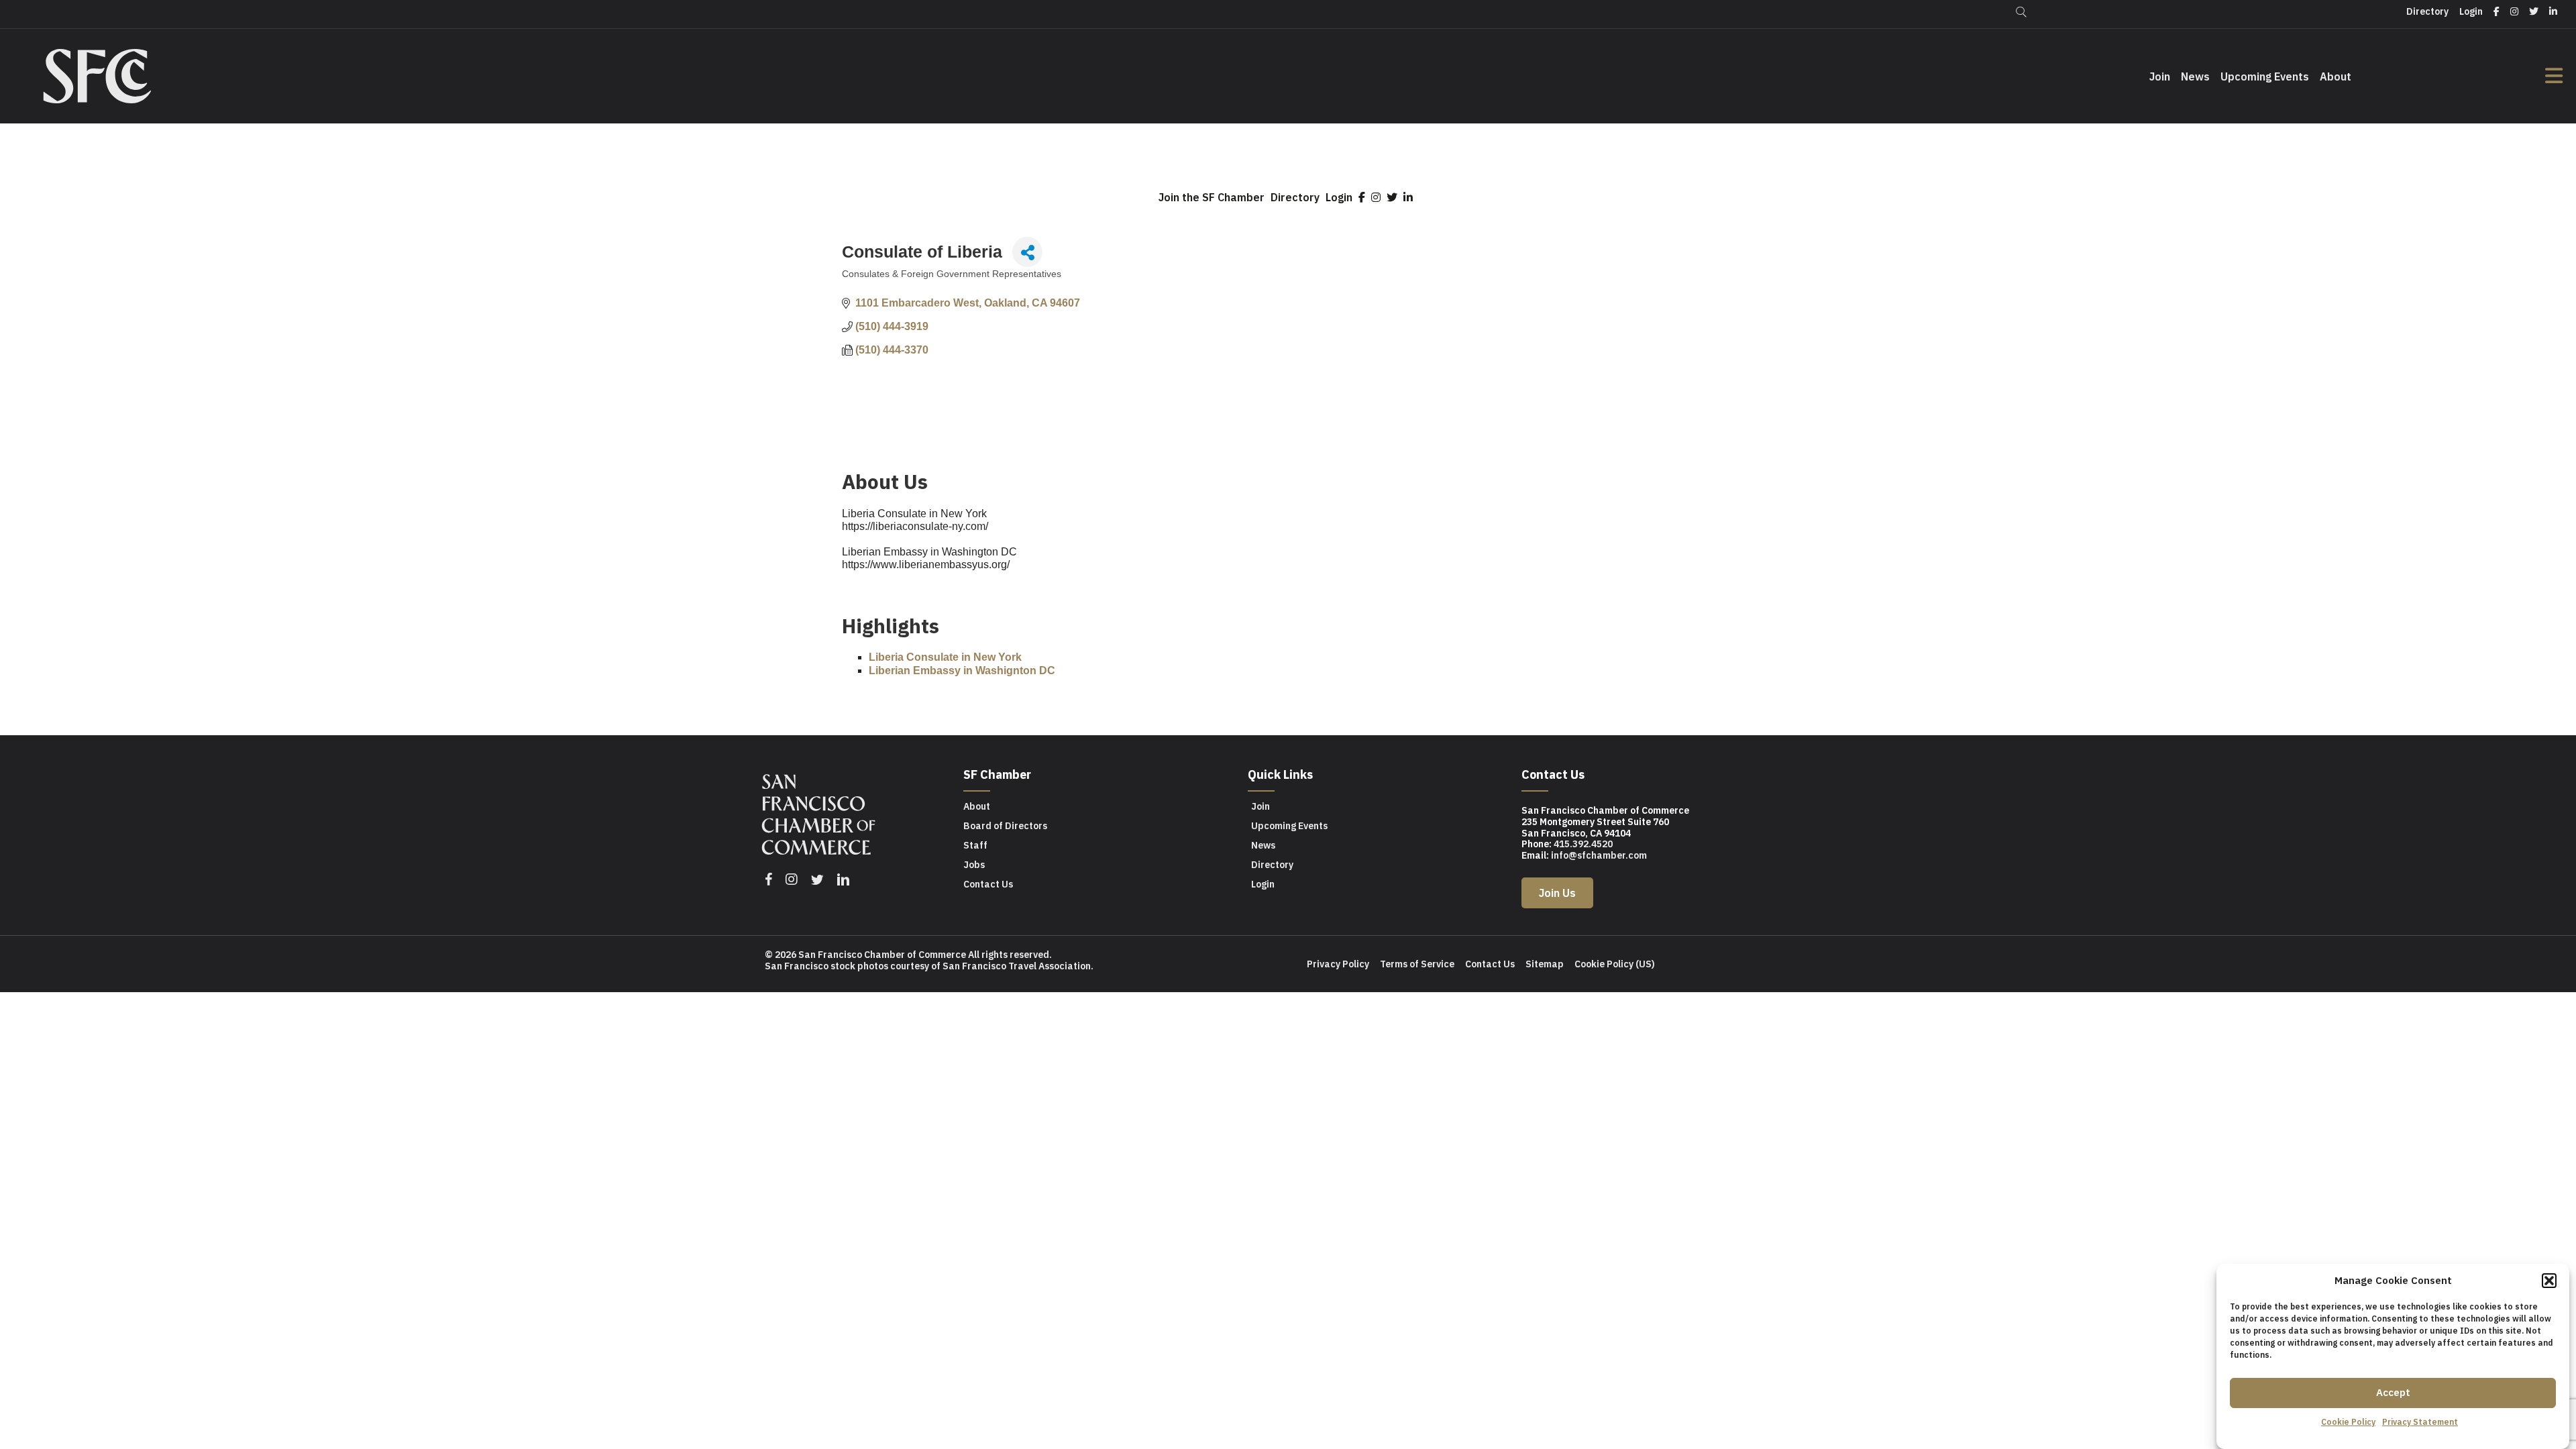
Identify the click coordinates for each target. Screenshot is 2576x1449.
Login (1339, 197)
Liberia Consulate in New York (945, 657)
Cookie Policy (2348, 1422)
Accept (2393, 1392)
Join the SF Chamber (1212, 197)
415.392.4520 (1583, 844)
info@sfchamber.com (1599, 855)
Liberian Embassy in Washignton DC (962, 670)
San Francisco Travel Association (1017, 966)
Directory (1295, 197)
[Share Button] (1027, 252)
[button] (2549, 1281)
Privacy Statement (2420, 1422)
